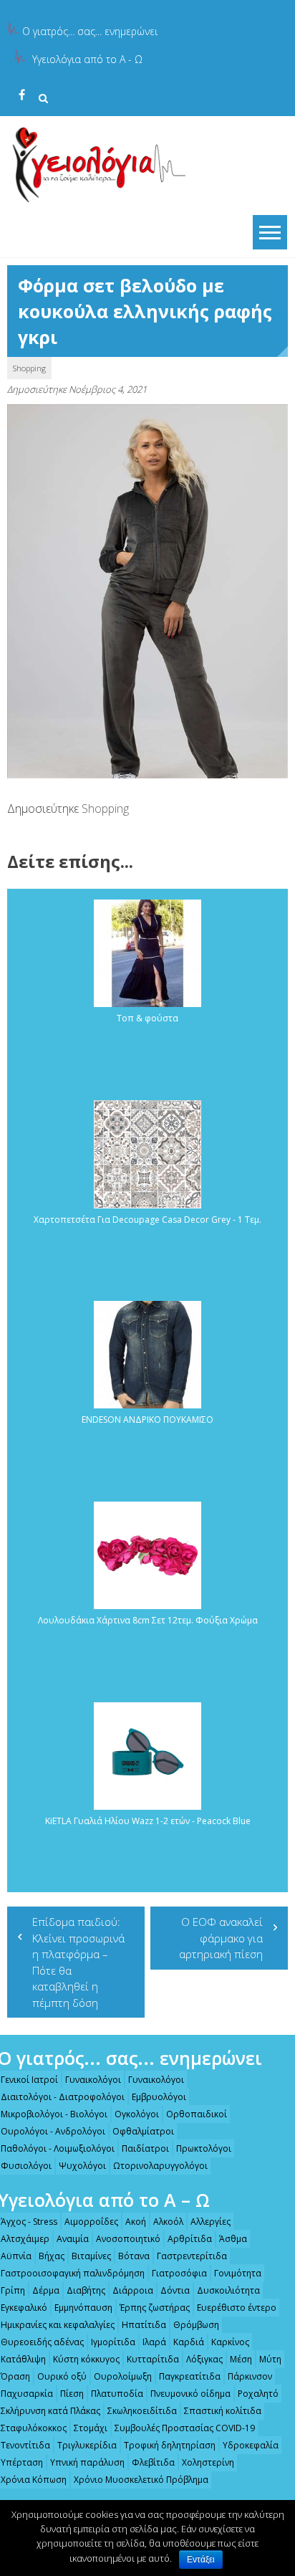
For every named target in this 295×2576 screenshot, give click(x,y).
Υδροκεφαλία (251, 2445)
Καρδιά (189, 2342)
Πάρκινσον (250, 2376)
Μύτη (270, 2359)
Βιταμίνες (91, 2256)
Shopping (29, 368)
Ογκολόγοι (137, 2114)
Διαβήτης (86, 2290)
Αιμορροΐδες (91, 2222)
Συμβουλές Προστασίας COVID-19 (185, 2428)
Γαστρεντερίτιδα (192, 2256)
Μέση (241, 2359)
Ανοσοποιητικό (128, 2239)
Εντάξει (201, 2560)
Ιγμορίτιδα (113, 2342)
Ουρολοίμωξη (123, 2376)
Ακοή (136, 2222)
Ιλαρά (154, 2342)
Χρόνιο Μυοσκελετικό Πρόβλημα (141, 2480)
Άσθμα (233, 2239)
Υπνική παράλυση (87, 2462)
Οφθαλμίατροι (143, 2131)
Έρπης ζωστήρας (155, 2308)
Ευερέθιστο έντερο (237, 2308)
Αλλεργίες (211, 2222)
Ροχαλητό (258, 2394)
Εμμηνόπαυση (83, 2308)
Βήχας (52, 2256)
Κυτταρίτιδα (153, 2359)
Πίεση (72, 2394)
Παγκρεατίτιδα (190, 2376)
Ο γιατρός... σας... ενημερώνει (90, 31)
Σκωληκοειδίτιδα (142, 2411)
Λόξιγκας (204, 2359)
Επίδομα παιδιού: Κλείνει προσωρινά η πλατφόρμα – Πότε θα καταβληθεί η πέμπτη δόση (78, 1962)
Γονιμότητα (238, 2273)
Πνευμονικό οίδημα (190, 2394)
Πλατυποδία (117, 2394)
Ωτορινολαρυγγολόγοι (160, 2166)
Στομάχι (91, 2428)
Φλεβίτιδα (153, 2462)
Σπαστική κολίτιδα (223, 2411)
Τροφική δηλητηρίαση (170, 2445)
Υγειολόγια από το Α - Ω (87, 59)
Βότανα (134, 2256)
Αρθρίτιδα (190, 2239)
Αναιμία (73, 2239)
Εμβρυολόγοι (159, 2097)
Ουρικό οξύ (62, 2376)
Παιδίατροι (145, 2148)
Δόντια (175, 2290)
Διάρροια (133, 2290)
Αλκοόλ (168, 2222)
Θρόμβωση (196, 2325)
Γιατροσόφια (179, 2273)
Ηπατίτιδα (144, 2325)
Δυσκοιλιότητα (228, 2290)
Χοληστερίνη (208, 2462)
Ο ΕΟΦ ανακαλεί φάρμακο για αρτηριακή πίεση (221, 1938)
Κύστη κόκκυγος (86, 2359)
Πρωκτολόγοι (204, 2148)
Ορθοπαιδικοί (197, 2114)
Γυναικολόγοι (93, 2080)
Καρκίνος (230, 2342)
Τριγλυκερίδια (87, 2445)
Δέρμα (46, 2290)
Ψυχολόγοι (82, 2166)
